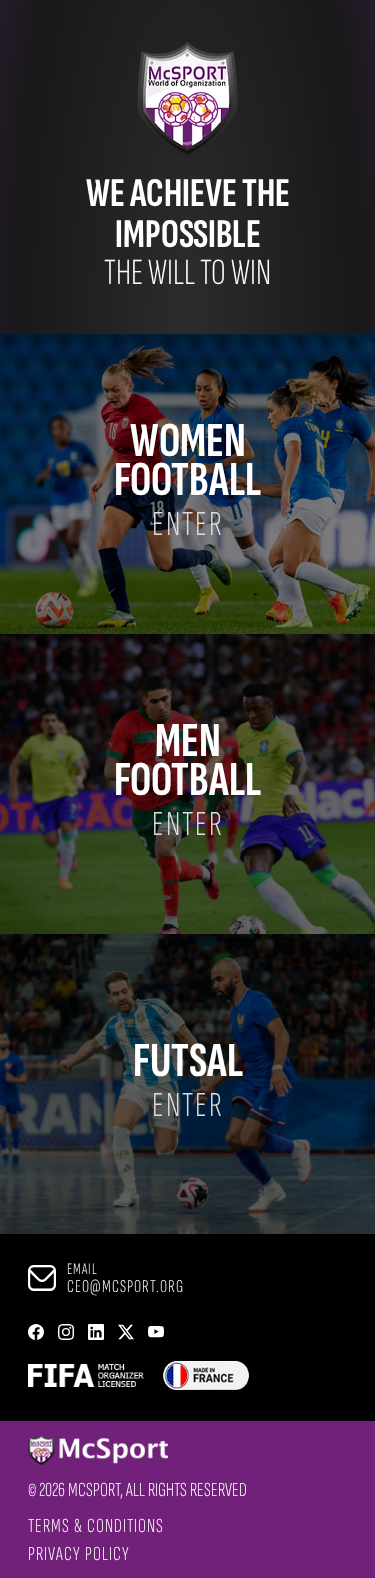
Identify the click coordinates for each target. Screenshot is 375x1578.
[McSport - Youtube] (156, 1334)
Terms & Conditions (96, 1526)
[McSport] (137, 1452)
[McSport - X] (126, 1334)
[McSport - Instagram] (66, 1334)
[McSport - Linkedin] (96, 1334)
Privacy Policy (79, 1554)
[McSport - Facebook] (36, 1334)
